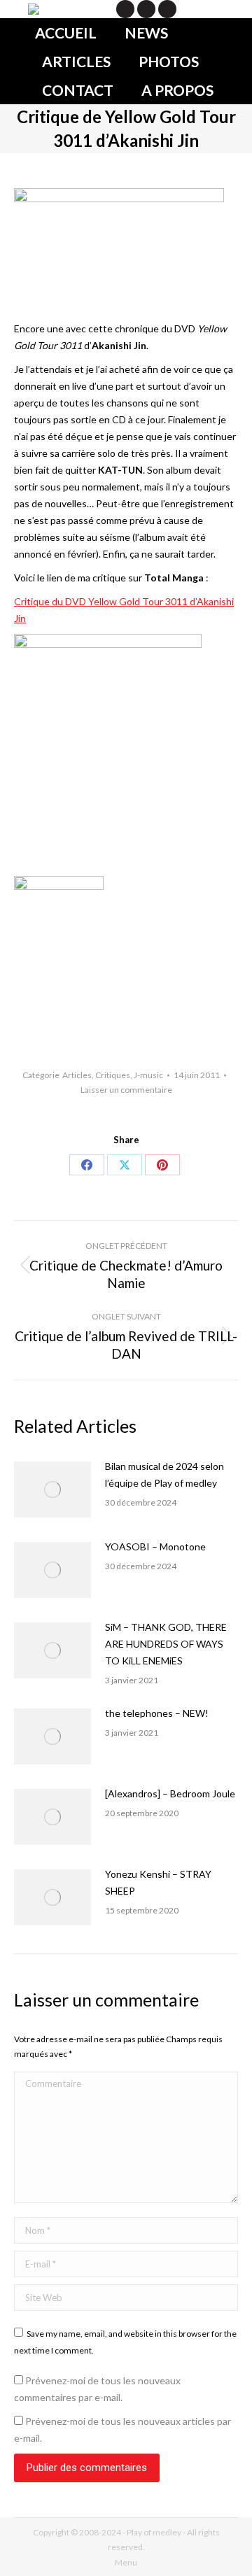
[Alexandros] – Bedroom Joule (170, 1793)
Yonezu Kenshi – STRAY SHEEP (158, 1882)
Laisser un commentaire (126, 1090)
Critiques (113, 1075)
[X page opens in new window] (125, 9)
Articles (77, 1075)
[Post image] (52, 1489)
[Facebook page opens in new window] (146, 9)
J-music (148, 1075)
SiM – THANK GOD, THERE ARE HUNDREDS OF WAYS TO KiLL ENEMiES (166, 1644)
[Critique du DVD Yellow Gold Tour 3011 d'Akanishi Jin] (108, 644)
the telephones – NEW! (157, 1713)
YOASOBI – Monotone (155, 1547)
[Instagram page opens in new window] (167, 9)
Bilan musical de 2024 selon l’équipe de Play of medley (164, 1474)
